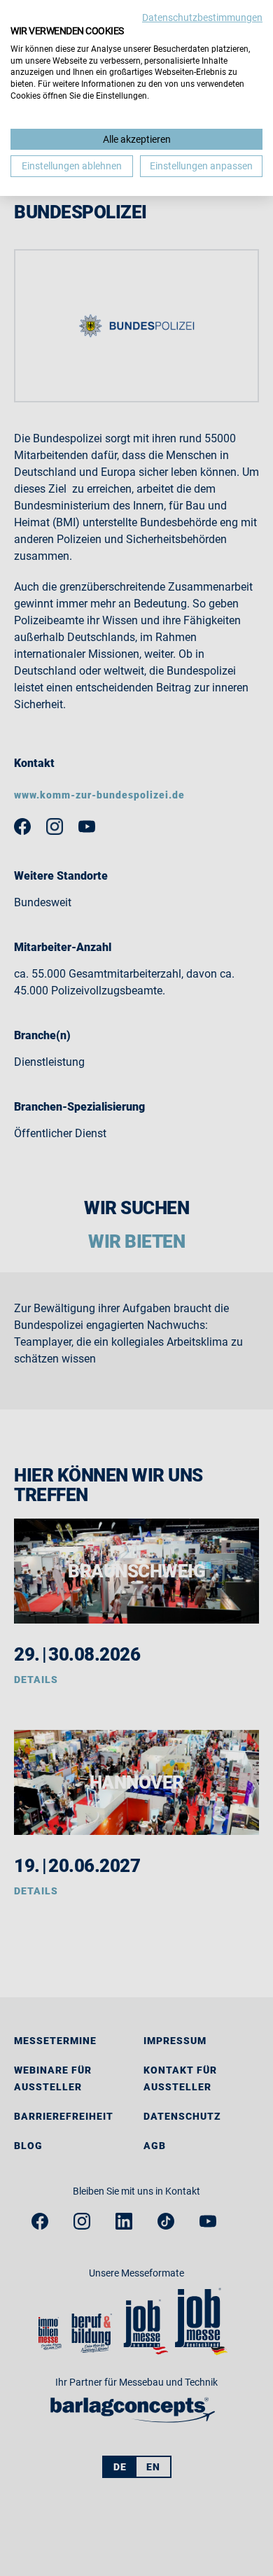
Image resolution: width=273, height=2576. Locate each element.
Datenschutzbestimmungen (202, 17)
